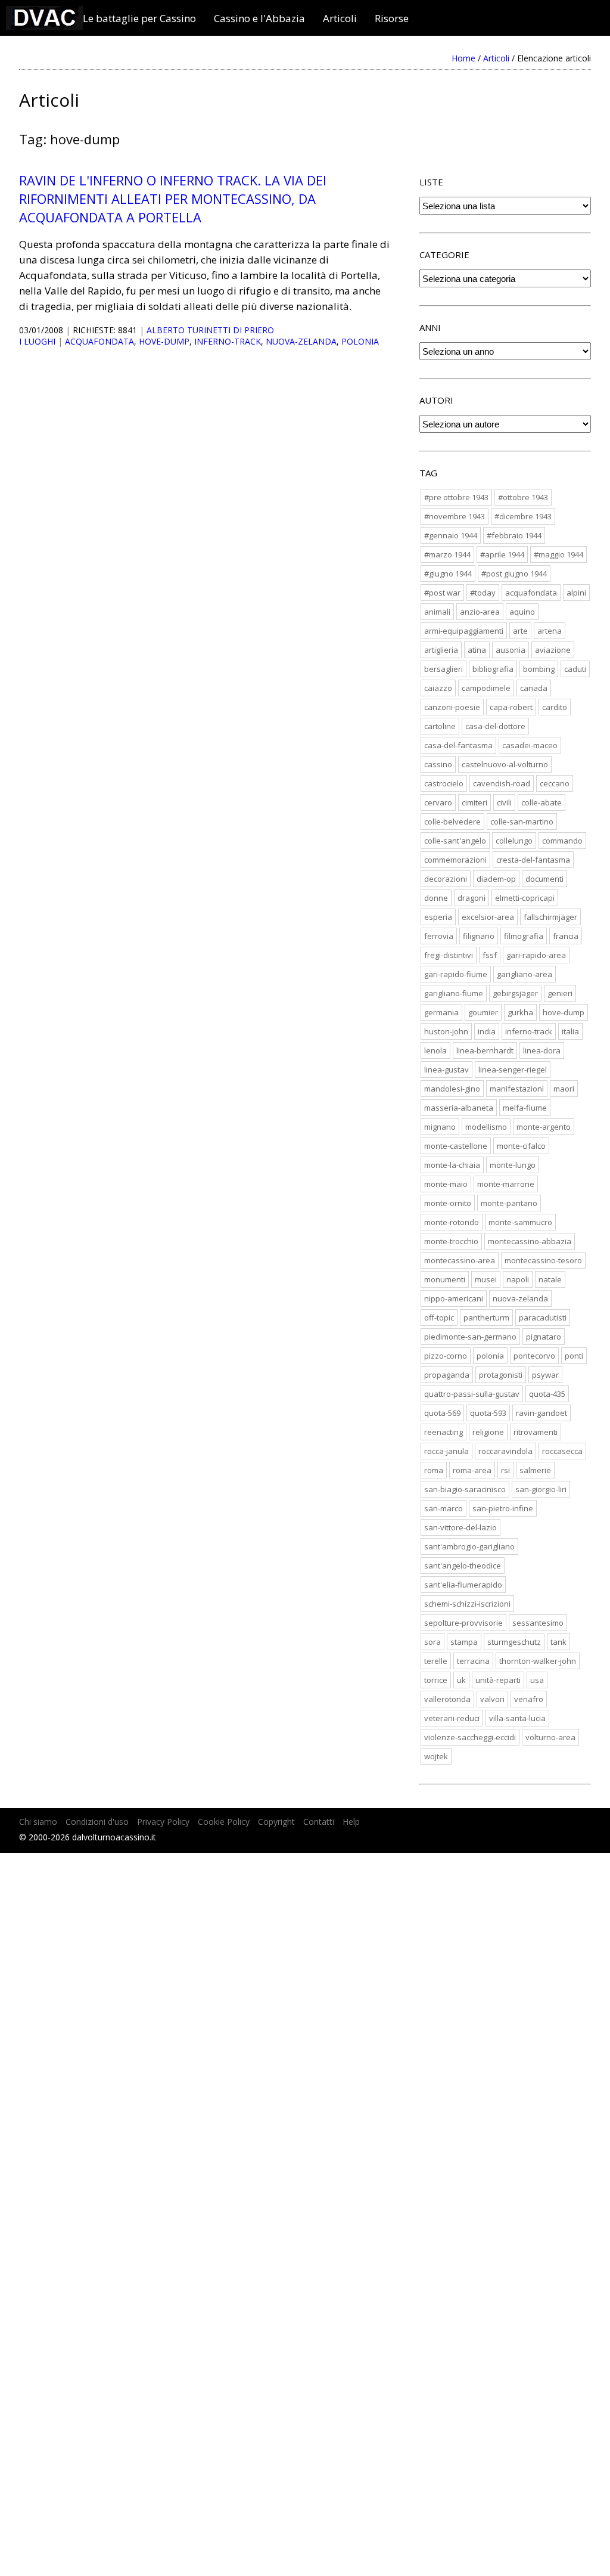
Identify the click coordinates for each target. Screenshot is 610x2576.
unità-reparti (498, 1680)
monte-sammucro (520, 1222)
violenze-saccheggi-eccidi (470, 1737)
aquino (522, 612)
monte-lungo (513, 1165)
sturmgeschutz (514, 1642)
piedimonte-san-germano (470, 1337)
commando (562, 841)
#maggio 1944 (558, 554)
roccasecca (562, 1451)
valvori (492, 1699)
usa (537, 1680)
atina (477, 650)
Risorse (392, 18)
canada (534, 688)
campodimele (486, 688)
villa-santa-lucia (517, 1718)
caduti (575, 669)
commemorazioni (455, 860)
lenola (435, 1050)
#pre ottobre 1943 (456, 497)
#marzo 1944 (447, 554)
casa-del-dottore (495, 726)
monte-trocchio (451, 1241)
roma (434, 1470)
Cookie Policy (224, 1822)
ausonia (511, 650)
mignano (440, 1127)
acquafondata (99, 341)
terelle (436, 1661)
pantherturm (486, 1318)
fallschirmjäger (550, 917)
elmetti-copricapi (525, 898)
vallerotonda (447, 1699)
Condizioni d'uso (97, 1822)
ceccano (555, 783)
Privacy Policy (163, 1822)
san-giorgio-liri (541, 1489)
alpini (576, 593)
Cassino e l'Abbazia (259, 18)
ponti (574, 1356)
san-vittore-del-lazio (460, 1527)
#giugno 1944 (448, 574)
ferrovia (439, 936)
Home (463, 58)
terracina (473, 1661)
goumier (483, 1012)
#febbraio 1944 (514, 535)
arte (520, 631)
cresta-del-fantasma (533, 860)
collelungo (514, 841)
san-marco (444, 1508)
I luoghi (37, 341)
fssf (490, 955)
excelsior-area (488, 917)
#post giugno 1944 (514, 574)
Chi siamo (38, 1822)
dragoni (471, 898)
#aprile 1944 (502, 554)
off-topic (439, 1318)
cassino (438, 764)
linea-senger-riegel (513, 1070)
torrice (436, 1680)
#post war (442, 593)
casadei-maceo (530, 745)
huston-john (446, 1031)
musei (486, 1279)
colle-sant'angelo (455, 841)
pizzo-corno (446, 1356)
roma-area (472, 1470)
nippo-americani (454, 1298)
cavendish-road (502, 783)
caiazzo (438, 688)
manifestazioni (517, 1089)
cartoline (440, 726)
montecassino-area (460, 1260)
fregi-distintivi (449, 955)
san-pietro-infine (503, 1508)
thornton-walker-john (538, 1661)
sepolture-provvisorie (463, 1623)
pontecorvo (534, 1356)
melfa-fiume (525, 1108)
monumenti (445, 1279)
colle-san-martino (522, 822)
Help (351, 1822)
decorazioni (446, 879)
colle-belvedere (452, 822)
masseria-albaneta (459, 1108)
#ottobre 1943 (523, 497)
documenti (544, 879)
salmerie (535, 1470)
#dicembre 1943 (523, 516)
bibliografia (493, 669)
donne (436, 898)
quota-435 (547, 1394)
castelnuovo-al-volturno (505, 764)
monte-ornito (448, 1203)
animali (437, 612)
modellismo (486, 1127)
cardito (555, 707)
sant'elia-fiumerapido (463, 1585)
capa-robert (511, 707)
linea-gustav (446, 1070)
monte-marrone (506, 1184)
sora (432, 1642)
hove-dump (164, 341)
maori (564, 1089)
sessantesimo (538, 1623)
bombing (539, 669)
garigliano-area (525, 974)
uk (461, 1680)
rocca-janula (446, 1451)
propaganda (447, 1375)
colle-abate (541, 802)
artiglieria (441, 650)
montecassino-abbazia (530, 1241)
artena (550, 631)
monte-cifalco (521, 1146)
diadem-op (496, 879)
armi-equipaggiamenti (464, 631)
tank (558, 1642)
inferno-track (228, 341)
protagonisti (501, 1375)
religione (488, 1432)
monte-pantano (509, 1203)
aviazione (553, 650)
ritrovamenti (536, 1432)
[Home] (44, 26)
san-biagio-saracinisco (465, 1489)
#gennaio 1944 (451, 535)
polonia (360, 341)
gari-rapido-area (536, 955)
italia (570, 1031)
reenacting (444, 1432)
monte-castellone (456, 1146)
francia (566, 936)
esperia (438, 917)
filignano (479, 936)
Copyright (276, 1822)
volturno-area (550, 1737)
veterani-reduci (452, 1718)
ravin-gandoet (541, 1413)
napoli (518, 1279)
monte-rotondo (452, 1222)
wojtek (436, 1756)
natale (550, 1279)
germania (441, 1012)
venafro (529, 1699)
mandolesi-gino (452, 1089)
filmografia (524, 936)
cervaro (438, 802)
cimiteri (474, 802)
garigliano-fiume (454, 993)
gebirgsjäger (515, 993)
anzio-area (480, 612)
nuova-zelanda (301, 341)
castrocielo (444, 783)
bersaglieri (444, 669)
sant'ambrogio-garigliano (469, 1546)
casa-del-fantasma (458, 745)
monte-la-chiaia (452, 1165)
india (487, 1031)
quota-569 (442, 1413)
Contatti (319, 1822)
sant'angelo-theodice (463, 1566)
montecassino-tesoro (543, 1260)
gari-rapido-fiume (456, 974)
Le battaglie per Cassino (139, 18)
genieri (560, 993)
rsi (505, 1470)
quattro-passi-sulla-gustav (472, 1394)
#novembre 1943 (455, 516)
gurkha (520, 1012)
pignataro (544, 1337)
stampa (464, 1642)
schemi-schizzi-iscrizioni (467, 1604)
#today (483, 593)
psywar (545, 1375)
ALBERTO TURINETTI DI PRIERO (210, 330)
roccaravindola (505, 1451)
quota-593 (488, 1413)
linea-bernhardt (485, 1050)
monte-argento (544, 1127)
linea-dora (542, 1050)
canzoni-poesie (452, 707)
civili (504, 802)
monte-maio (446, 1184)
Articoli (340, 18)
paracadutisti (543, 1318)
